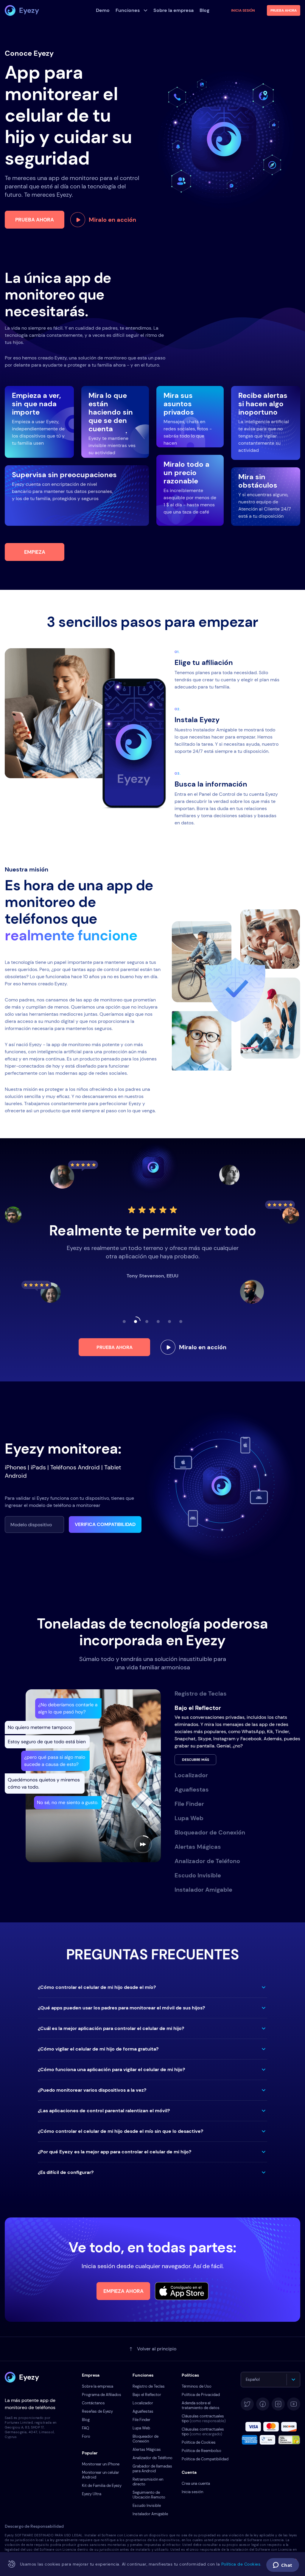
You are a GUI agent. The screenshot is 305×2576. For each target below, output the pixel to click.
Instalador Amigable (150, 2514)
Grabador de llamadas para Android (152, 2469)
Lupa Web (141, 2428)
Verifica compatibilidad (105, 1524)
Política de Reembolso (201, 2451)
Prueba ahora (35, 220)
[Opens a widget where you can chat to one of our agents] (283, 2566)
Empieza (35, 552)
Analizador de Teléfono (152, 2458)
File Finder (141, 2420)
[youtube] (294, 2404)
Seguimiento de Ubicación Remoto (149, 2495)
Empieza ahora (123, 2291)
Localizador (143, 2403)
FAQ (85, 2428)
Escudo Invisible (147, 2506)
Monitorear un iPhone (101, 2464)
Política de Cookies (199, 2442)
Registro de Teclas (149, 2386)
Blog (86, 2420)
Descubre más (196, 1760)
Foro (86, 2436)
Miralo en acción (112, 220)
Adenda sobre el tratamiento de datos (201, 2405)
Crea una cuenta (196, 2483)
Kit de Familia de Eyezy (102, 2486)
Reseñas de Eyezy (97, 2411)
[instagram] (278, 2404)
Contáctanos (93, 2403)
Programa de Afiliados (102, 2395)
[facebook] (263, 2404)
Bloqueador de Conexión (146, 2439)
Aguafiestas (143, 2411)
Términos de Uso (197, 2386)
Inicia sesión (243, 10)
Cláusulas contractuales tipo (204, 2418)
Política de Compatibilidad (205, 2459)
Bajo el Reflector (147, 2395)
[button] (152, 1987)
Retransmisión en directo (148, 2482)
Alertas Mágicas (147, 2449)
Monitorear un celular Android (101, 2475)
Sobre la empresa (98, 2386)
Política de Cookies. (241, 2564)
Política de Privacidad (201, 2395)
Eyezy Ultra (92, 2494)
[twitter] (247, 2404)
